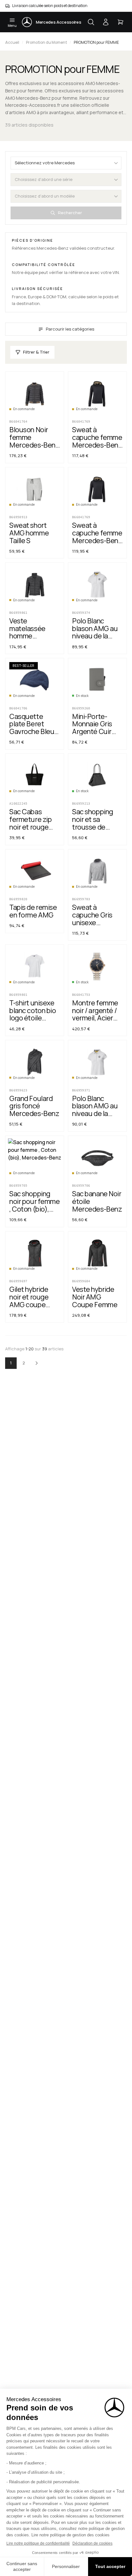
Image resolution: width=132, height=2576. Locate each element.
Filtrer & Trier (36, 352)
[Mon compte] (106, 22)
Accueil (12, 42)
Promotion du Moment (46, 42)
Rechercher (70, 213)
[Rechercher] (91, 22)
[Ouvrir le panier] (120, 22)
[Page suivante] (37, 1363)
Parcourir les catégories (70, 329)
